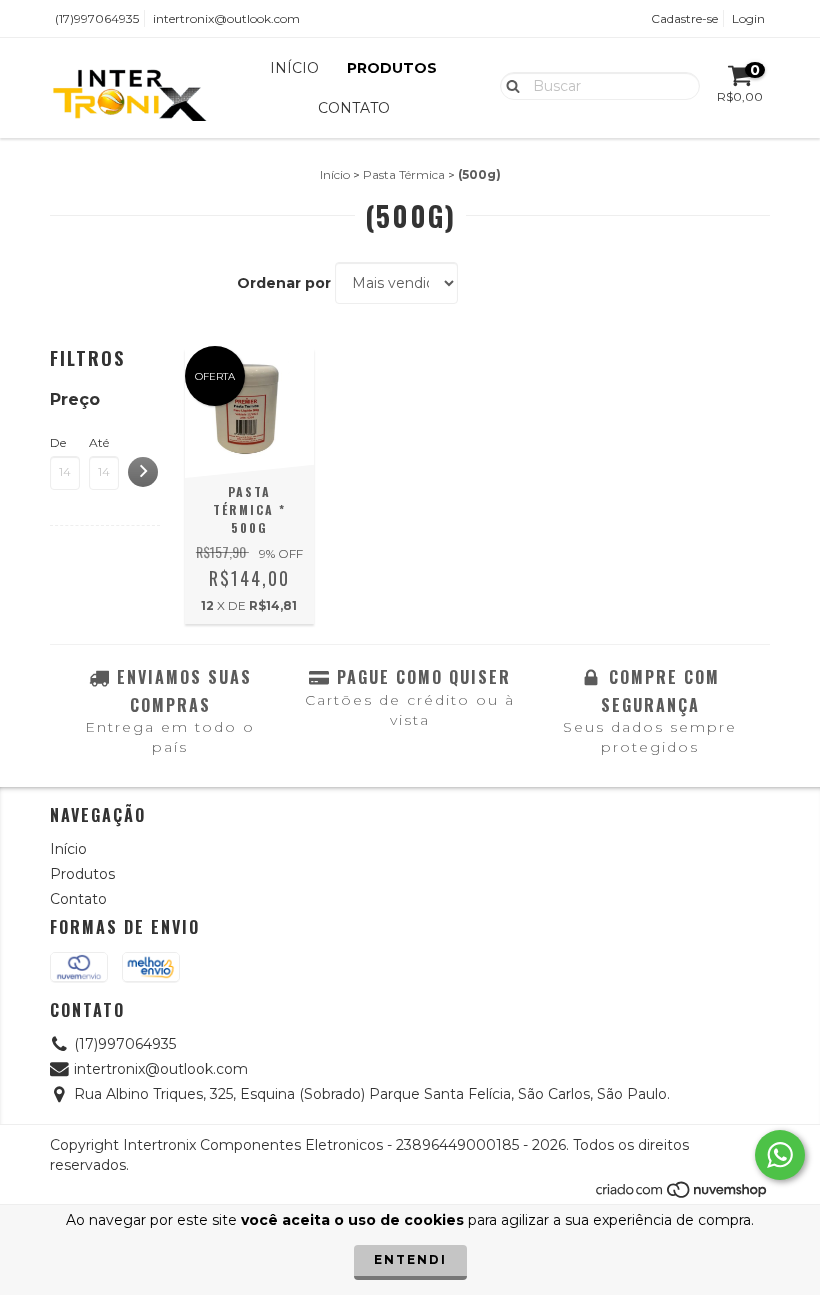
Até (99, 442)
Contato (354, 108)
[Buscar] (508, 85)
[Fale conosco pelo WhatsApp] (780, 1155)
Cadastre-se (684, 18)
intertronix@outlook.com (226, 18)
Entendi (410, 1259)
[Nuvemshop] (682, 1195)
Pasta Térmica (404, 174)
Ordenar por (284, 283)
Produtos (392, 68)
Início (294, 68)
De (58, 442)
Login (748, 18)
